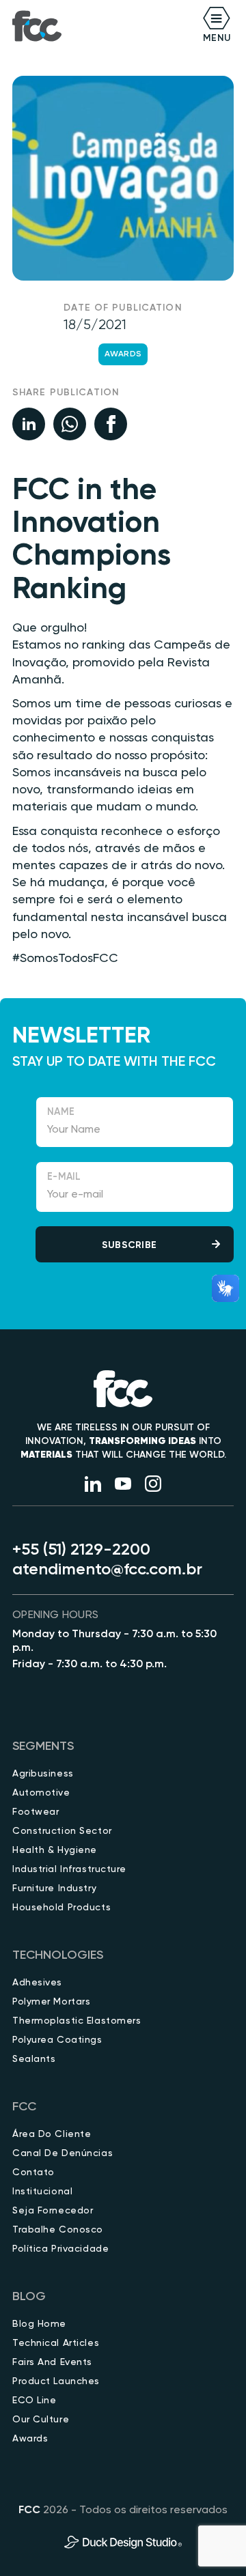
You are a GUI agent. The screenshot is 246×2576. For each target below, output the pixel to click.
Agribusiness (43, 1774)
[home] (37, 26)
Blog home (39, 2324)
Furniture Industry (54, 1888)
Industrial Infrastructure (69, 1869)
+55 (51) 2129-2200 (81, 1550)
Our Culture (41, 2420)
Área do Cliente (52, 2134)
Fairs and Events (52, 2362)
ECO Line (34, 2401)
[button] (178, 26)
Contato (33, 2172)
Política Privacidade (60, 2249)
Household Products (61, 1908)
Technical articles (56, 2343)
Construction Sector (62, 1831)
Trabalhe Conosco (58, 2230)
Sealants (34, 2059)
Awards (123, 354)
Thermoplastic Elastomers (77, 2021)
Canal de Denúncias (63, 2153)
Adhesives (37, 1983)
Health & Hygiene (55, 1850)
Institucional (42, 2192)
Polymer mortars (51, 2002)
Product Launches (56, 2381)
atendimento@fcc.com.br (107, 1570)
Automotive (41, 1793)
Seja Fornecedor (53, 2211)
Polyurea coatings (57, 2040)
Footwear (36, 1812)
